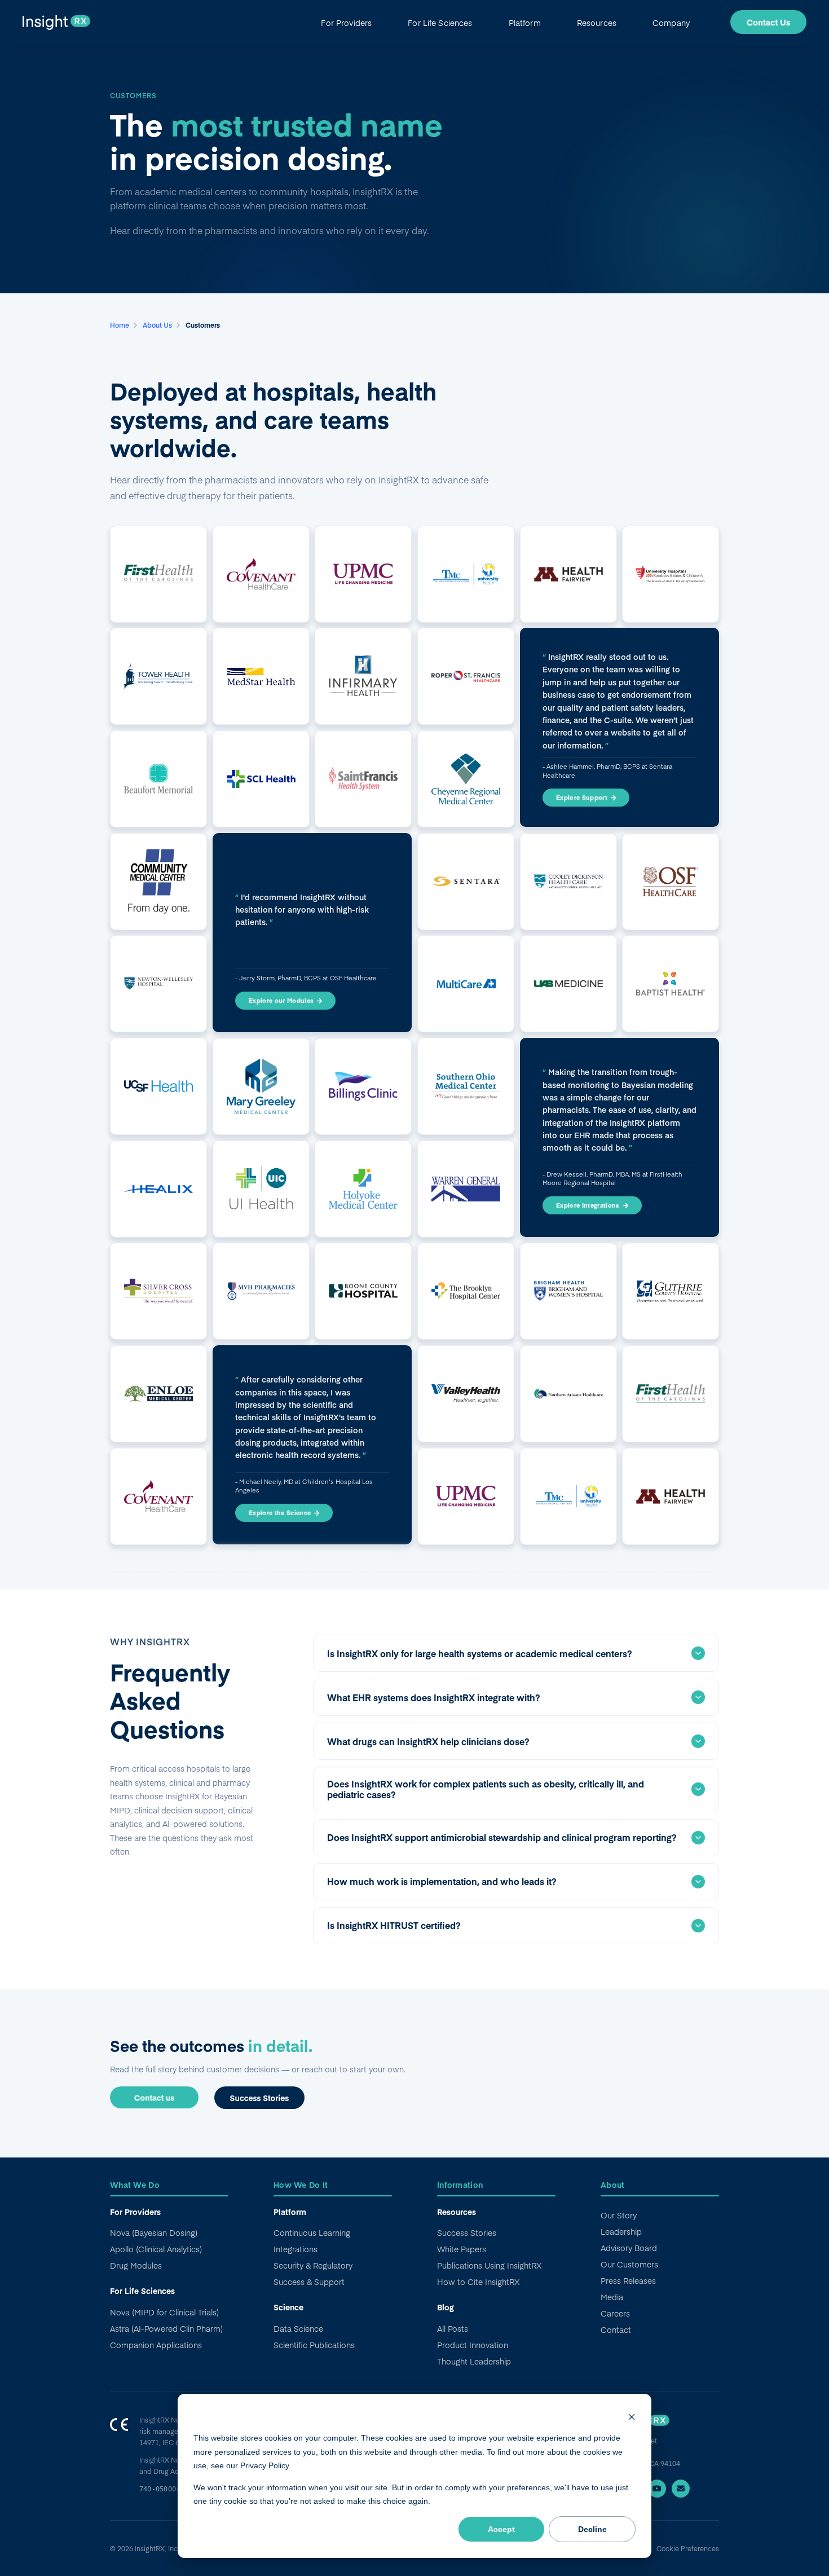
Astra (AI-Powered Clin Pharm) (166, 2328)
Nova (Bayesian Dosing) (154, 2232)
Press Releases (628, 2280)
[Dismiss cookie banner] (632, 2417)
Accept (501, 2529)
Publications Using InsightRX (489, 2265)
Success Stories (467, 2232)
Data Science (298, 2328)
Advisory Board (629, 2248)
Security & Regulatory (313, 2265)
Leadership (621, 2231)
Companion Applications (156, 2345)
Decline (592, 2529)
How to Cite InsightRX (478, 2282)
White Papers (462, 2249)
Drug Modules (136, 2265)
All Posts (453, 2328)
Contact (616, 2330)
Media (612, 2297)
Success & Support (309, 2282)
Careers (615, 2313)
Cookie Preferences (688, 2548)
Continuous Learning (312, 2232)
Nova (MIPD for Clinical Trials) (164, 2312)
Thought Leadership (474, 2361)
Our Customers (629, 2264)
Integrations (296, 2249)
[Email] (681, 2489)
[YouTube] (657, 2489)
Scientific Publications (314, 2345)
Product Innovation (473, 2345)
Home (120, 325)
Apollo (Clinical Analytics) (156, 2249)
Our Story (619, 2215)
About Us (158, 325)
